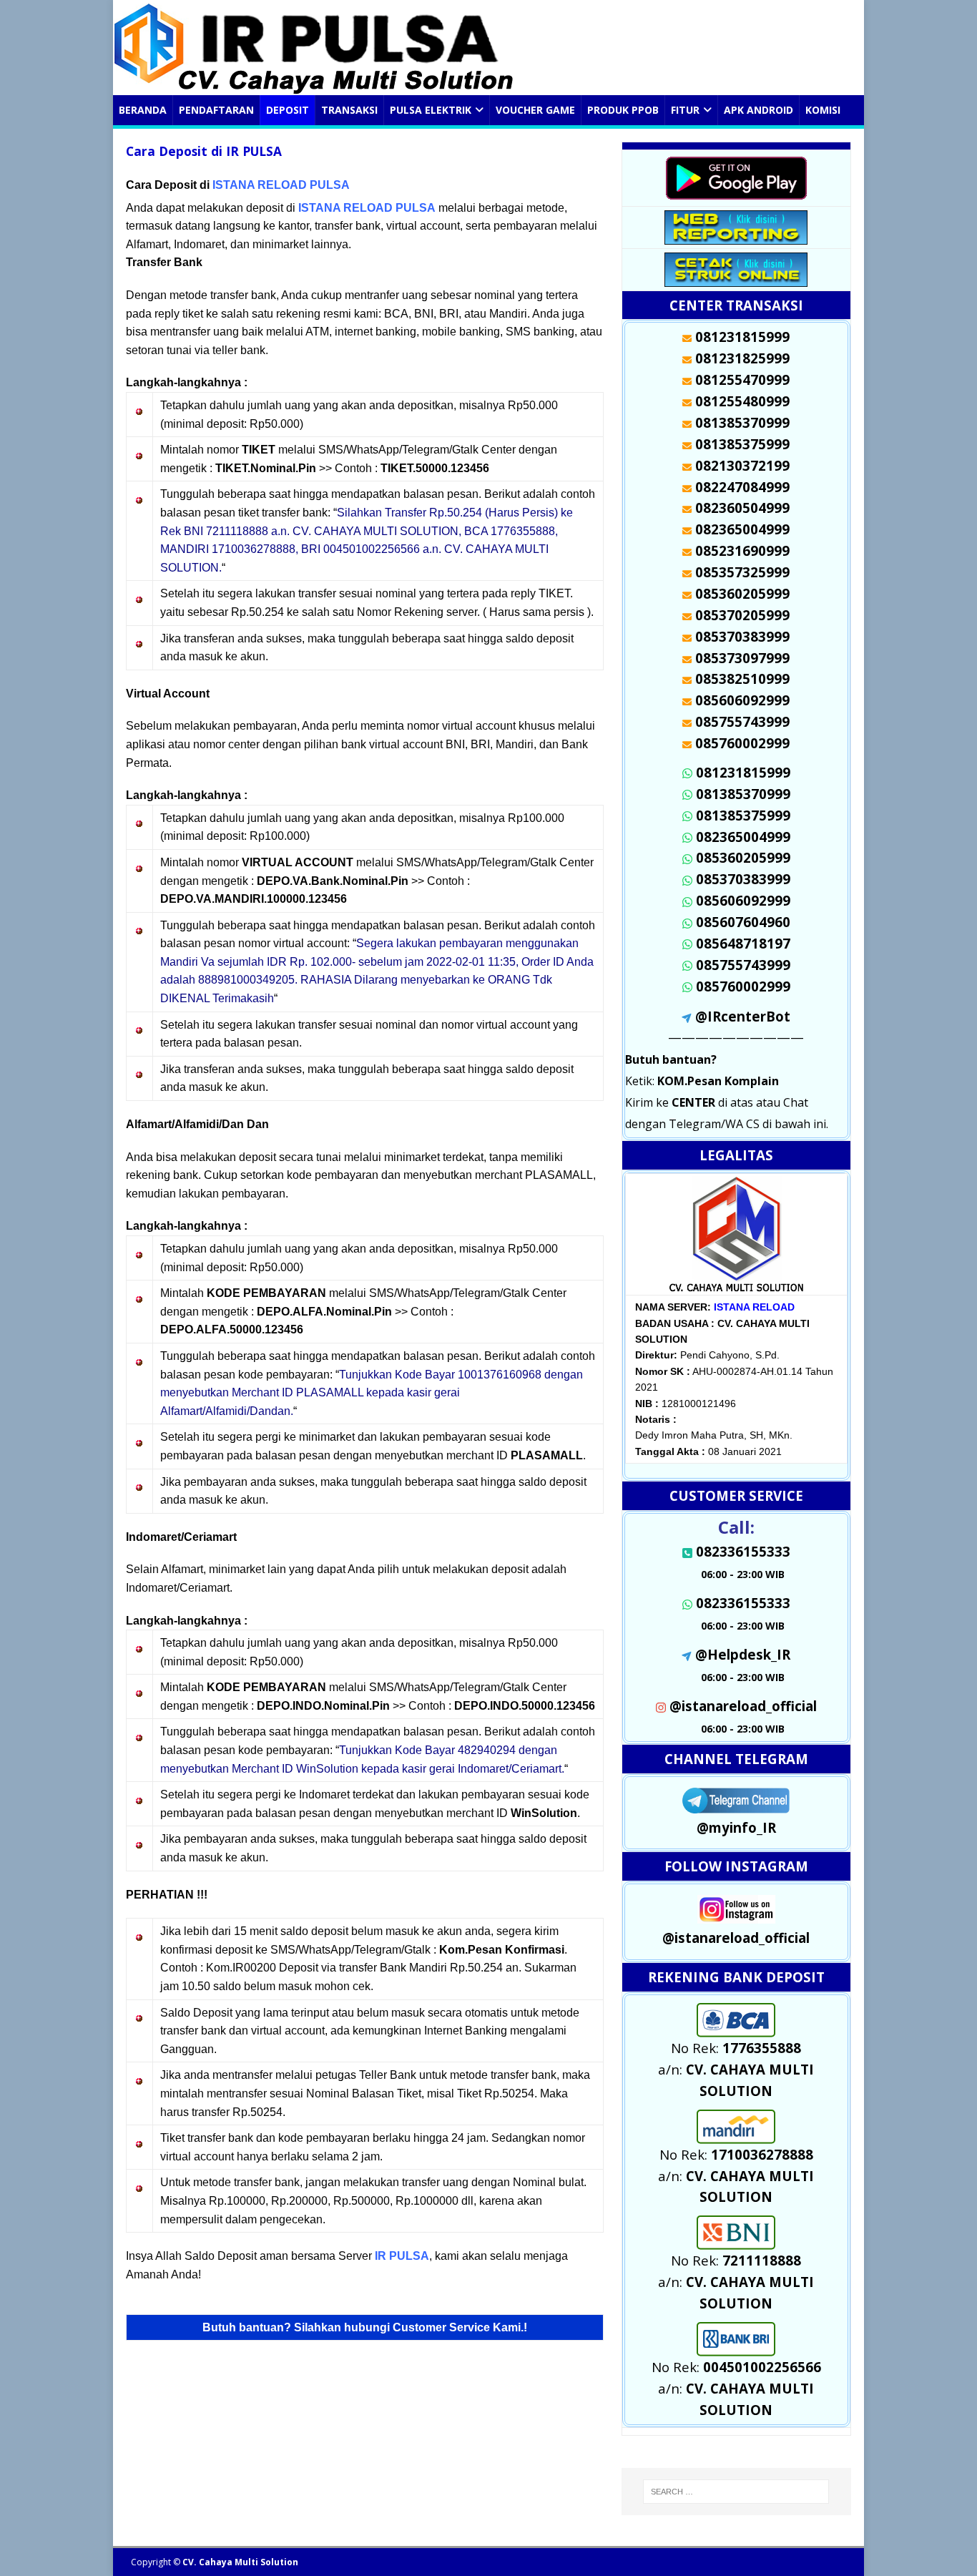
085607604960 (743, 922)
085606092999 (743, 900)
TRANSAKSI (349, 110)
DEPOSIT (288, 110)
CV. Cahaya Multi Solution (240, 2562)
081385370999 (743, 794)
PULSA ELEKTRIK (431, 110)
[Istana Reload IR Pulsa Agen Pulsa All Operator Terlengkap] (319, 87)
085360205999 (743, 857)
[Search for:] (736, 2492)
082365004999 (743, 837)
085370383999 (743, 879)
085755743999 (743, 965)
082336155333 (743, 1603)
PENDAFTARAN (216, 110)
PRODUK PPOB (623, 110)
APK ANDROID (758, 110)
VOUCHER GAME (535, 110)
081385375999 (743, 815)
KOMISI (823, 110)
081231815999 (743, 772)
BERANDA (143, 110)
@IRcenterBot (743, 1016)
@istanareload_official (743, 1706)
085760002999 (743, 986)
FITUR (685, 110)
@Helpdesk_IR (743, 1654)
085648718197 (743, 943)
